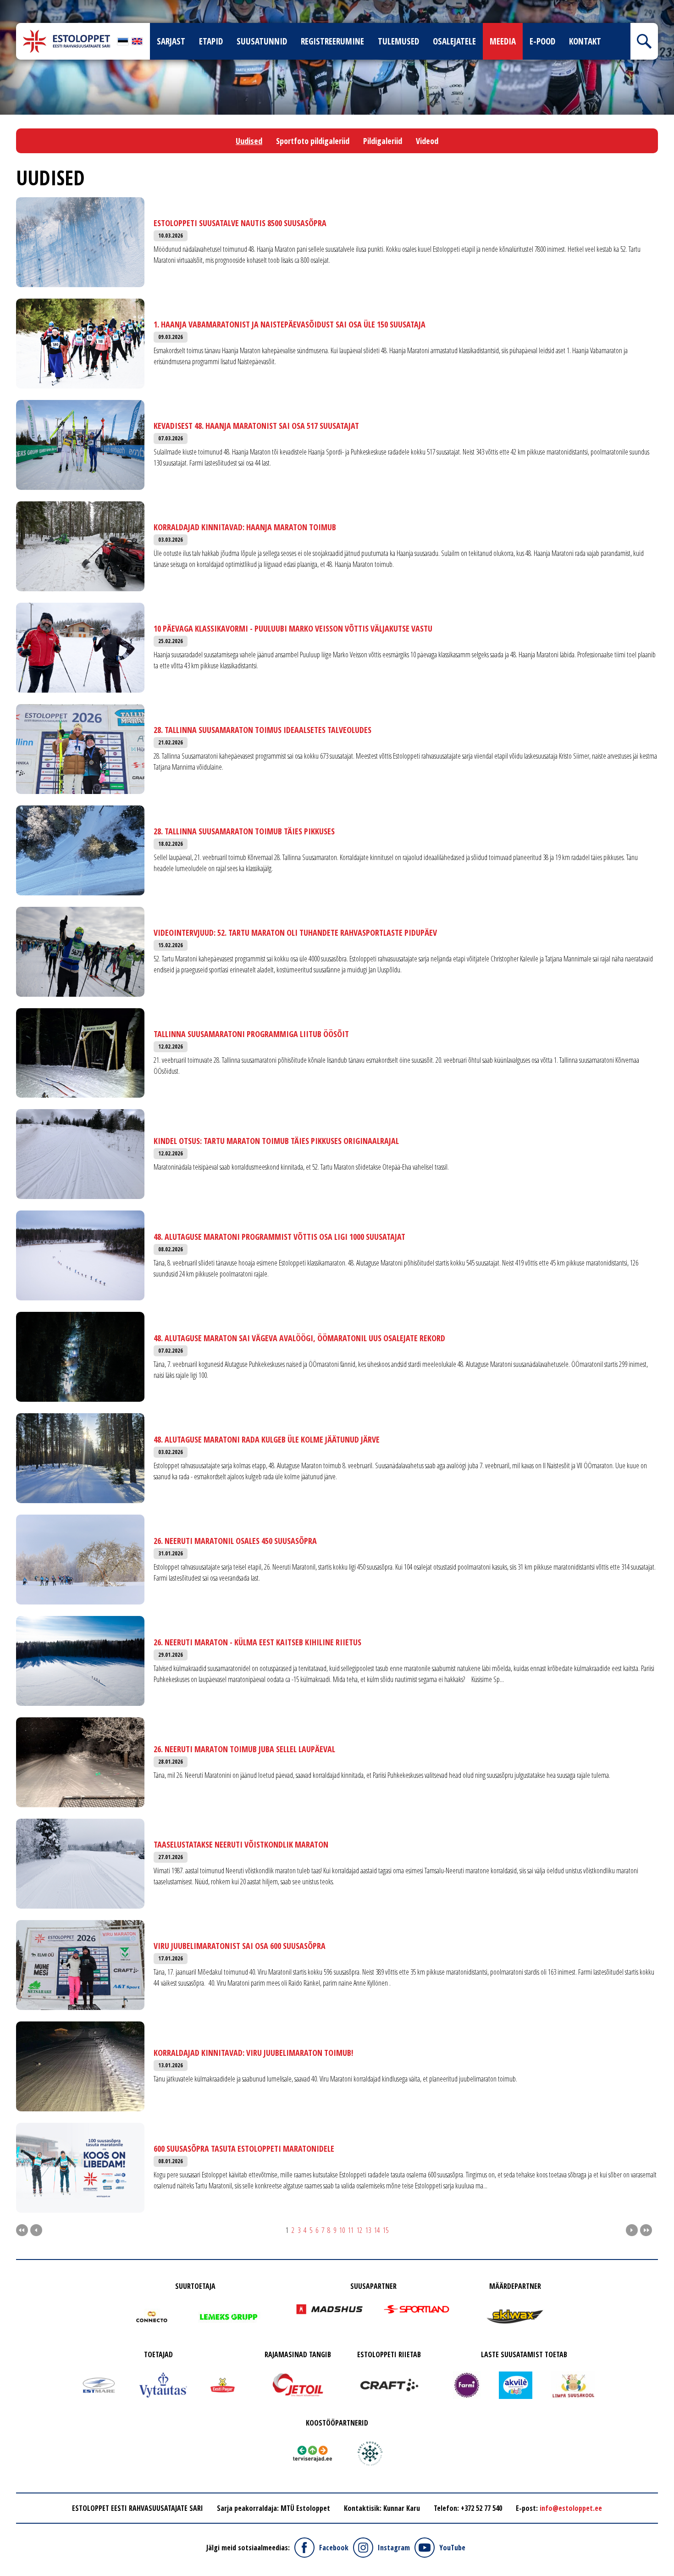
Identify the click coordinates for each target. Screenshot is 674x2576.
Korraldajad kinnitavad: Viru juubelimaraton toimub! (253, 2053)
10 (342, 2230)
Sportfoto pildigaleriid (313, 141)
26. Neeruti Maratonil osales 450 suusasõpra (235, 1541)
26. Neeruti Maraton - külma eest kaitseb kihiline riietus (257, 1642)
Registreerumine (332, 41)
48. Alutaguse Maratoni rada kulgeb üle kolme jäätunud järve (267, 1439)
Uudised (249, 141)
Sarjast (171, 41)
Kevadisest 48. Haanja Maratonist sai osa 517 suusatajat (256, 426)
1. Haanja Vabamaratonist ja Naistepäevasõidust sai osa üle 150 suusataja (290, 324)
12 (359, 2230)
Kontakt (585, 41)
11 (351, 2230)
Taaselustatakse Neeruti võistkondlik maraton (241, 1844)
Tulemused (398, 41)
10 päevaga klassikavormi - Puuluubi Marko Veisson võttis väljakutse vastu (293, 628)
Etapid (211, 41)
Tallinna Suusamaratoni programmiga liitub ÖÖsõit (251, 1034)
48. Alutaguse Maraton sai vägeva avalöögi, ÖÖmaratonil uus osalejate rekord (299, 1338)
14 (377, 2230)
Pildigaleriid (383, 141)
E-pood (542, 41)
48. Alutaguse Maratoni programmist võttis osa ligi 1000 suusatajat (279, 1237)
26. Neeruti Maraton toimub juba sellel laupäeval (244, 1749)
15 (386, 2230)
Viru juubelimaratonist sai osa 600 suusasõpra (240, 1946)
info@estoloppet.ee (571, 2508)
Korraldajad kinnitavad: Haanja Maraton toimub (245, 527)
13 (368, 2230)
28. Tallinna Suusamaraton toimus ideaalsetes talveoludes (262, 730)
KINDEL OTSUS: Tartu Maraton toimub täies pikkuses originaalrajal (276, 1141)
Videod (427, 141)
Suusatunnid (262, 41)
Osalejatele (454, 41)
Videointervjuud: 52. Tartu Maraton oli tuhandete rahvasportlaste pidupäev (295, 933)
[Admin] (3, 6)
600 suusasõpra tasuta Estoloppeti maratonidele (244, 2149)
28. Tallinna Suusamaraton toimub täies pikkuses (244, 831)
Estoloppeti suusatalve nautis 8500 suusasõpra (240, 223)
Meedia (503, 41)
